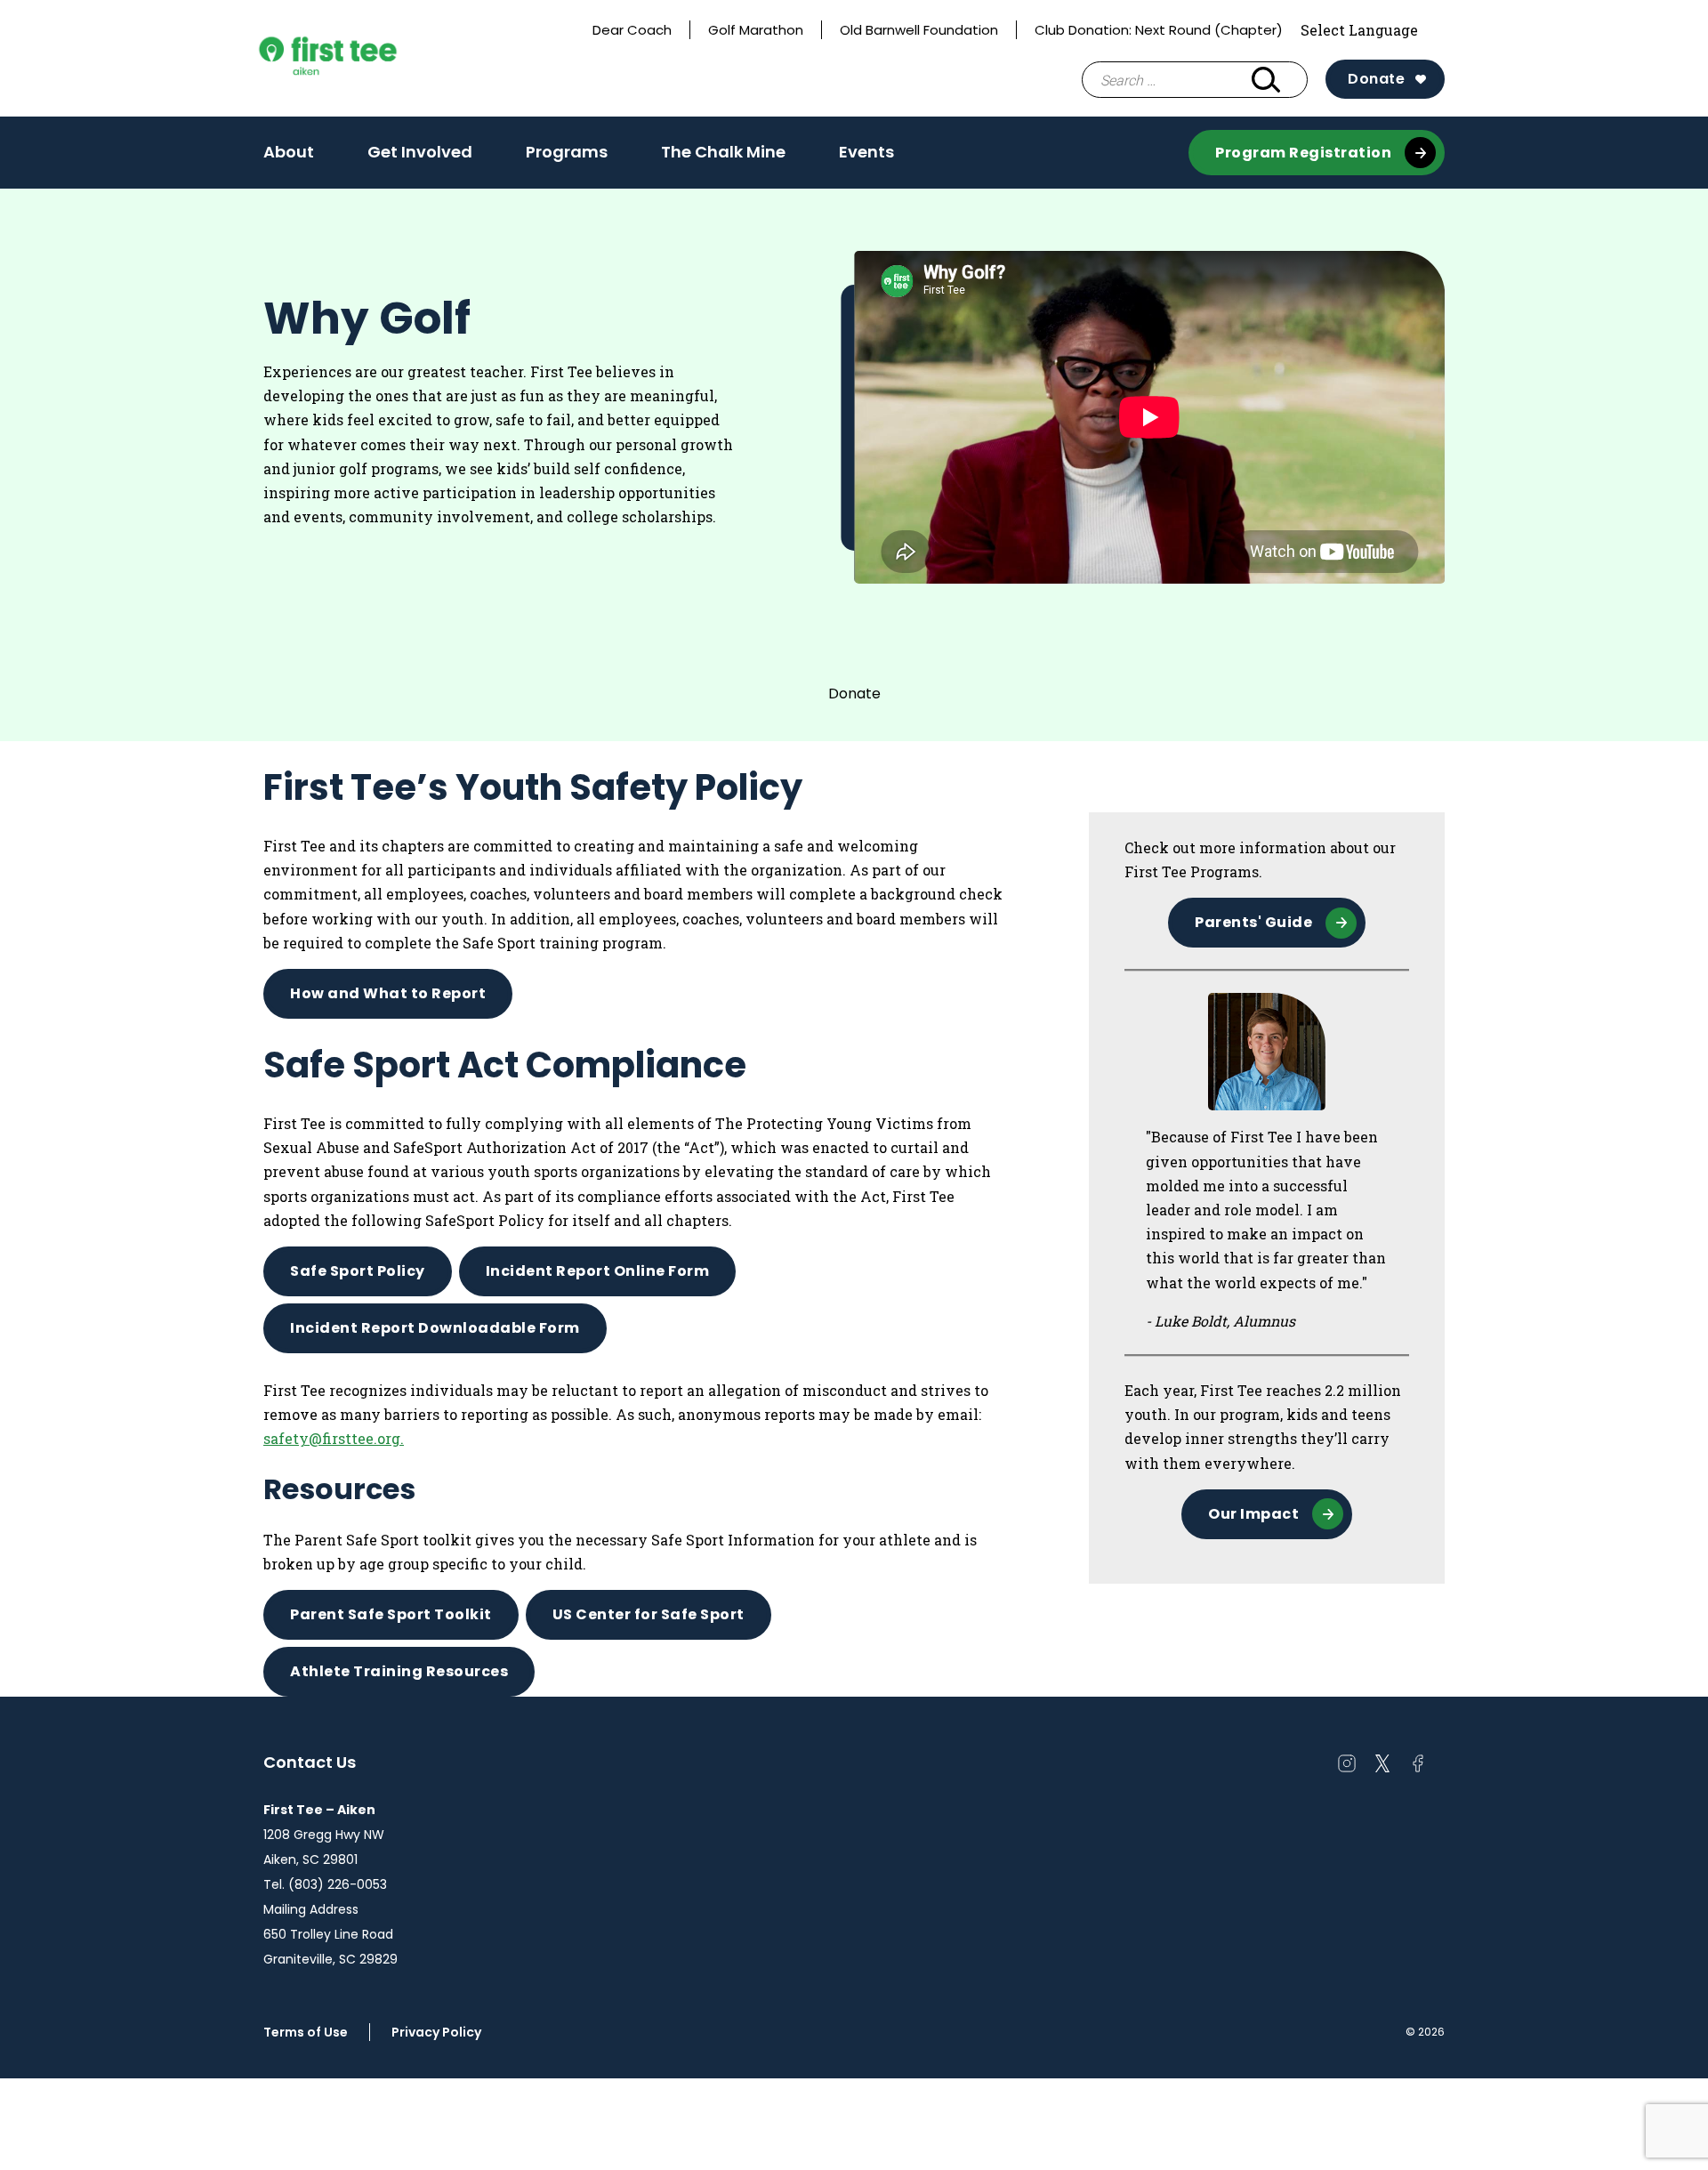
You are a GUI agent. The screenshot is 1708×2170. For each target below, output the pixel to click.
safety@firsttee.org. (334, 1438)
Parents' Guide (1253, 922)
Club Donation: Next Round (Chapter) (1159, 30)
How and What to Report (388, 993)
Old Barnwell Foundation (919, 30)
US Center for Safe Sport (649, 1614)
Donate (1376, 79)
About (289, 157)
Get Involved (420, 157)
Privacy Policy (436, 2032)
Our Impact (1253, 1514)
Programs (567, 157)
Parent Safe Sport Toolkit (391, 1614)
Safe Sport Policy (358, 1271)
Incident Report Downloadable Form (435, 1328)
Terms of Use (306, 2032)
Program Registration (1303, 153)
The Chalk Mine (723, 152)
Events (866, 152)
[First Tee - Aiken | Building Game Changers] (361, 59)
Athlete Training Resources (399, 1671)
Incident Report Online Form (598, 1271)
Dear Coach (632, 30)
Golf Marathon (756, 30)
